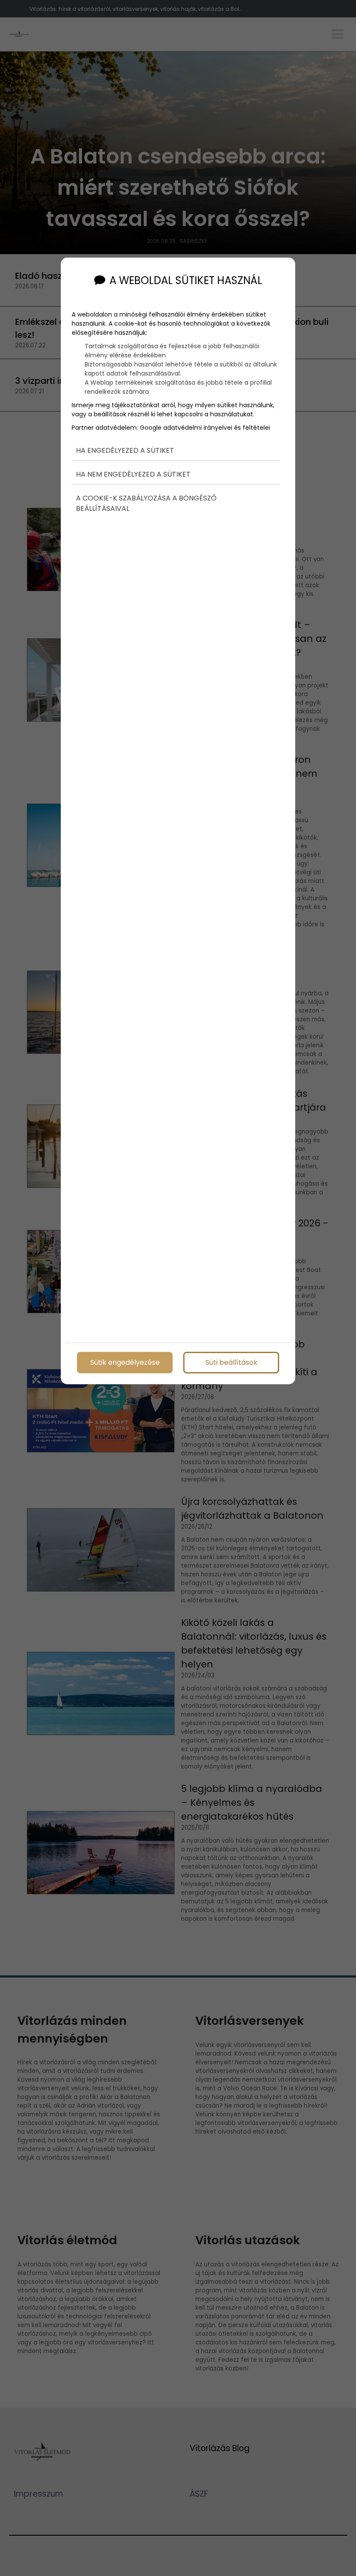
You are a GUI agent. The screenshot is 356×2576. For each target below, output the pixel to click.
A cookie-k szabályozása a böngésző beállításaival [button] (146, 503)
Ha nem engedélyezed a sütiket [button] (133, 474)
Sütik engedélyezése (125, 1362)
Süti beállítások (231, 1362)
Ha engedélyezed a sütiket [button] (125, 450)
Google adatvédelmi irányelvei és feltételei (205, 428)
